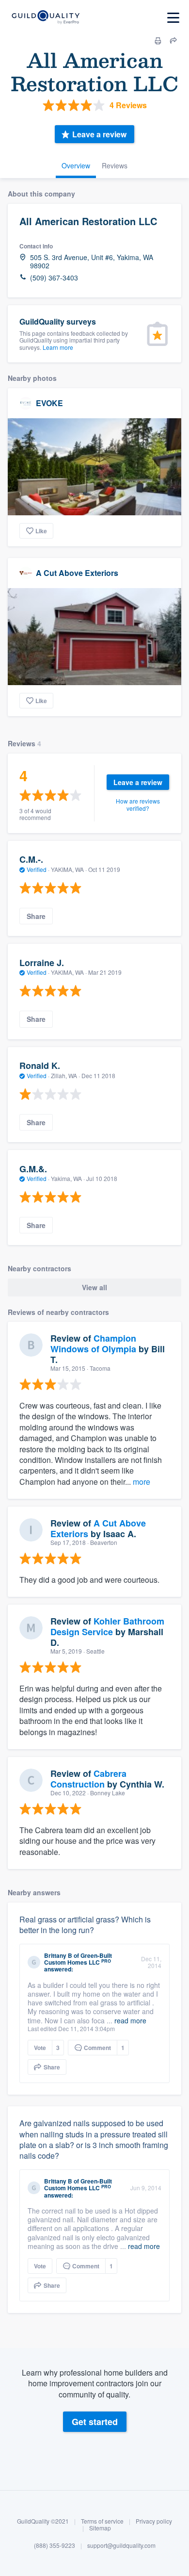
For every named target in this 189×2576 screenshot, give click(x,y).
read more (130, 2020)
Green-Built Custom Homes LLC (78, 1959)
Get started (95, 2422)
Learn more (58, 347)
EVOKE (49, 403)
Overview (76, 165)
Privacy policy (154, 2521)
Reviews (115, 165)
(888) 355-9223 (55, 2545)
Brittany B (58, 1955)
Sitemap (100, 2528)
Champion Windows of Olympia (93, 1344)
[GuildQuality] (45, 18)
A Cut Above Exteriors (77, 573)
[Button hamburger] (173, 18)
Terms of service (102, 2521)
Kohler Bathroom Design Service (107, 1626)
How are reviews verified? (138, 804)
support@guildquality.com (121, 2545)
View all (94, 1287)
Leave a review (99, 134)
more (142, 1482)
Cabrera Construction (88, 1779)
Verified (37, 869)
